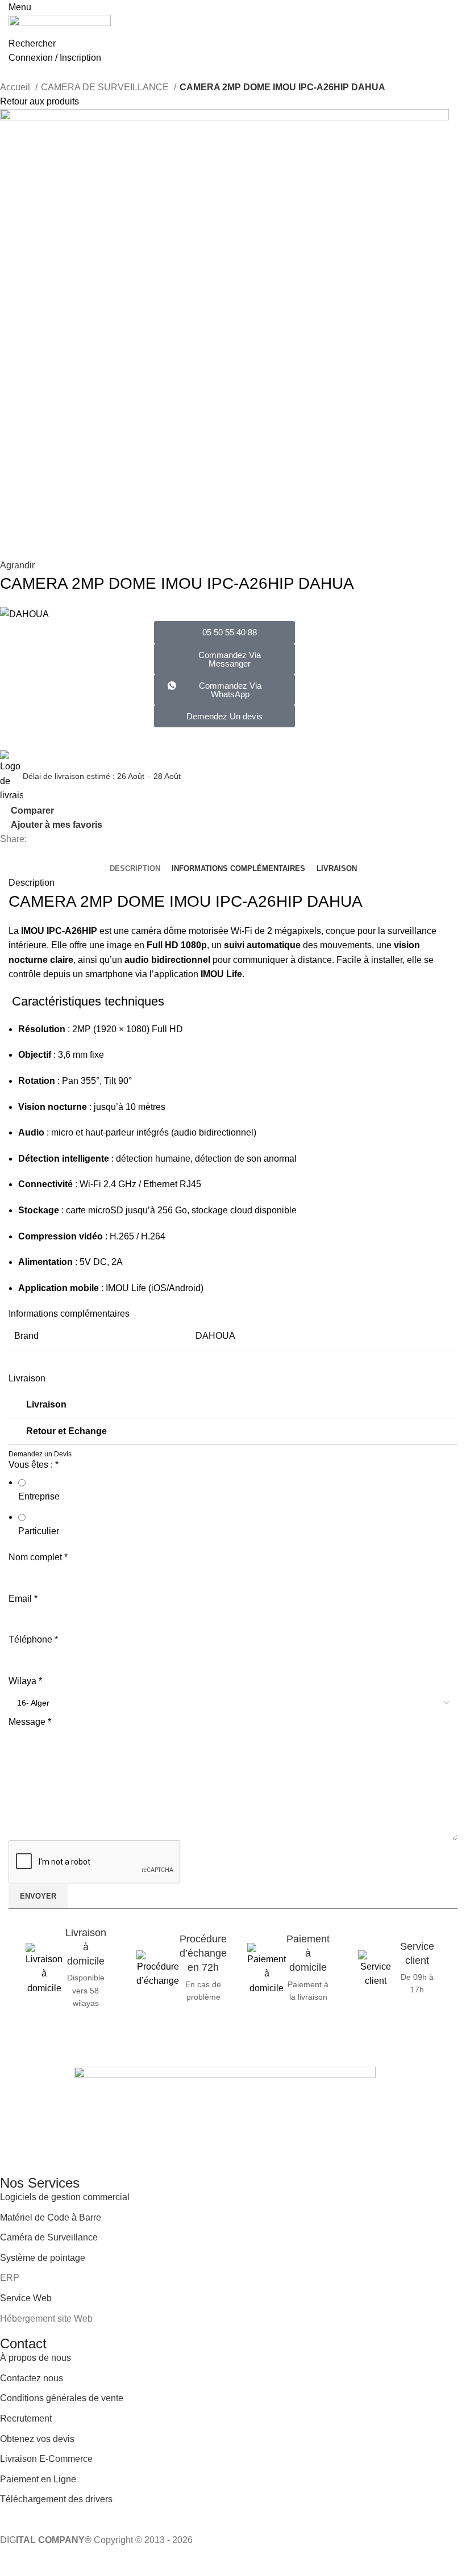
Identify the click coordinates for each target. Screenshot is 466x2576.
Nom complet (38, 1557)
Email (23, 1599)
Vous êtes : (34, 1465)
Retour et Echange (66, 1431)
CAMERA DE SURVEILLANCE (106, 87)
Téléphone (33, 1639)
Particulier (39, 1531)
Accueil (16, 87)
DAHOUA (215, 1336)
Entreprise (39, 1496)
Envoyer (38, 1896)
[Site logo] (60, 25)
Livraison (46, 1404)
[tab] (135, 869)
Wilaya (25, 1681)
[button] (224, 690)
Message (30, 1722)
